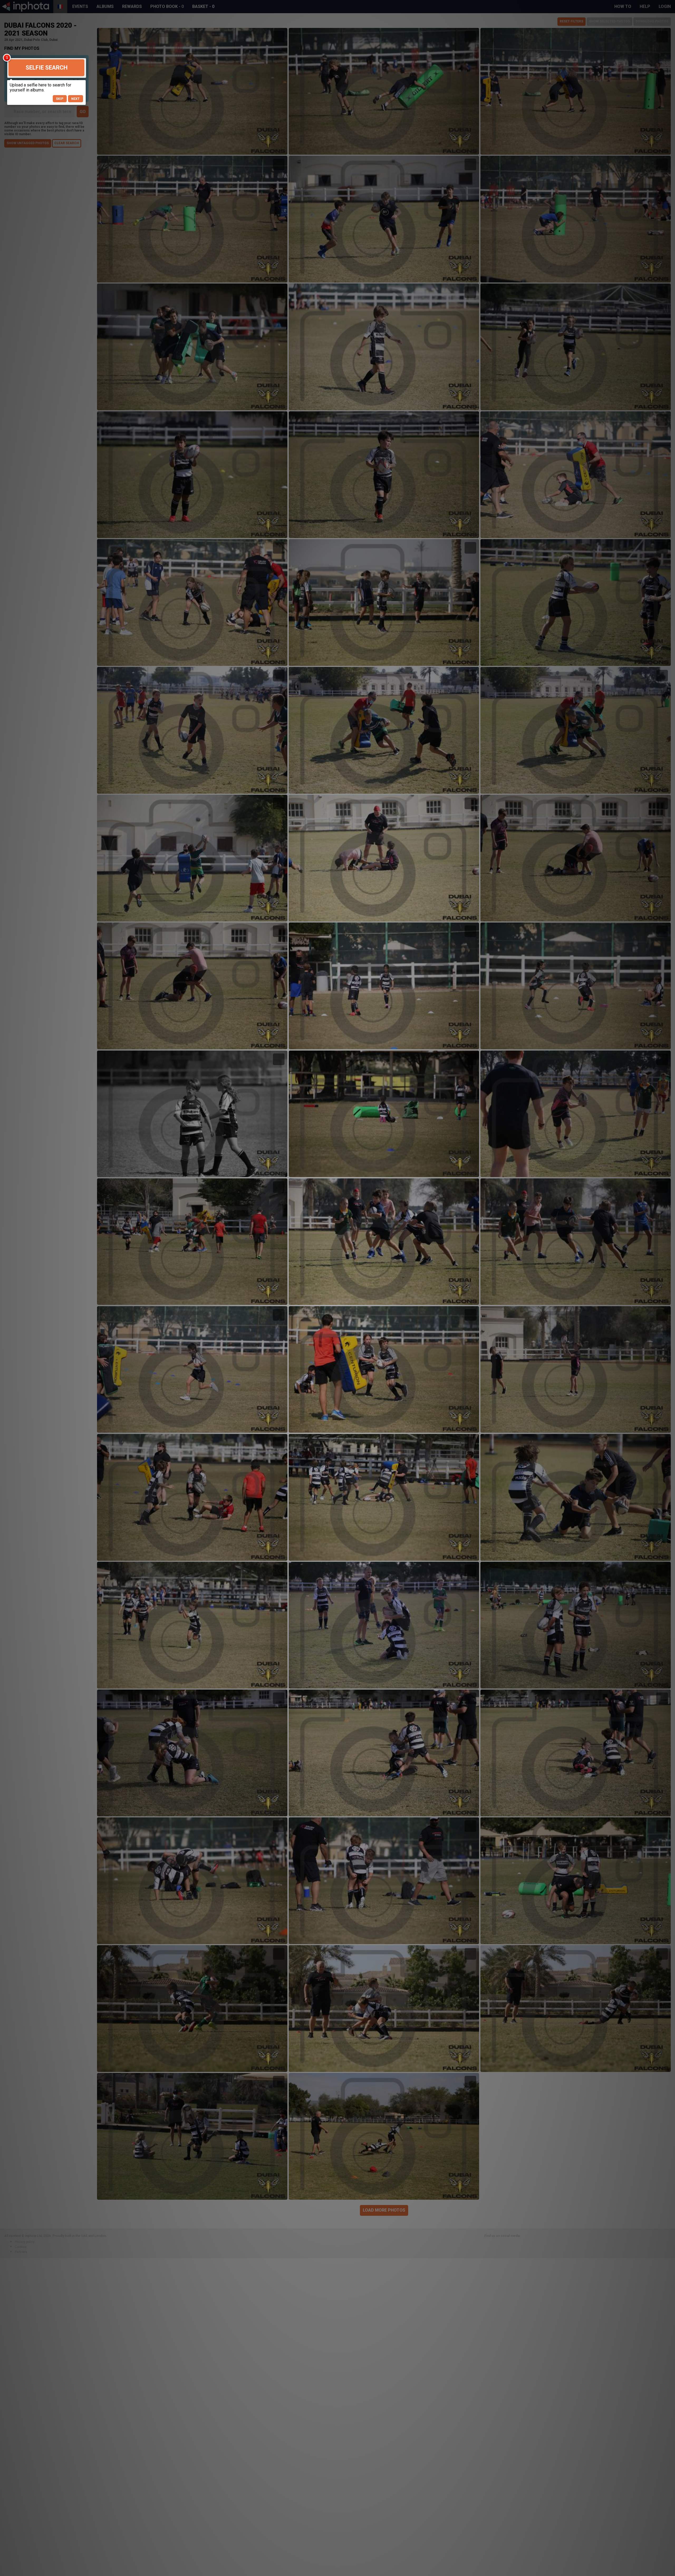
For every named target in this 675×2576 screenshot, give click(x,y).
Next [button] (75, 99)
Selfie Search (47, 68)
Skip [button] (60, 99)
